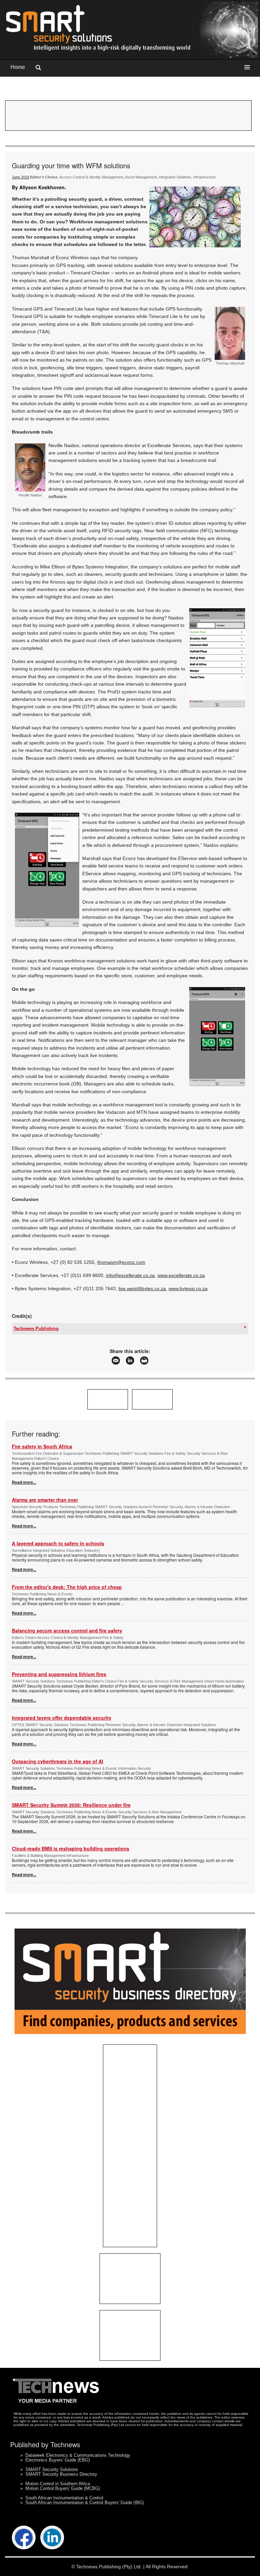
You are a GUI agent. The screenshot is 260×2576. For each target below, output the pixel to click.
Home (18, 67)
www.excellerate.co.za (181, 1275)
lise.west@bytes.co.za (142, 1289)
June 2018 (20, 177)
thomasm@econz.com (121, 1262)
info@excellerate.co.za (130, 1275)
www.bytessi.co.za (188, 1289)
